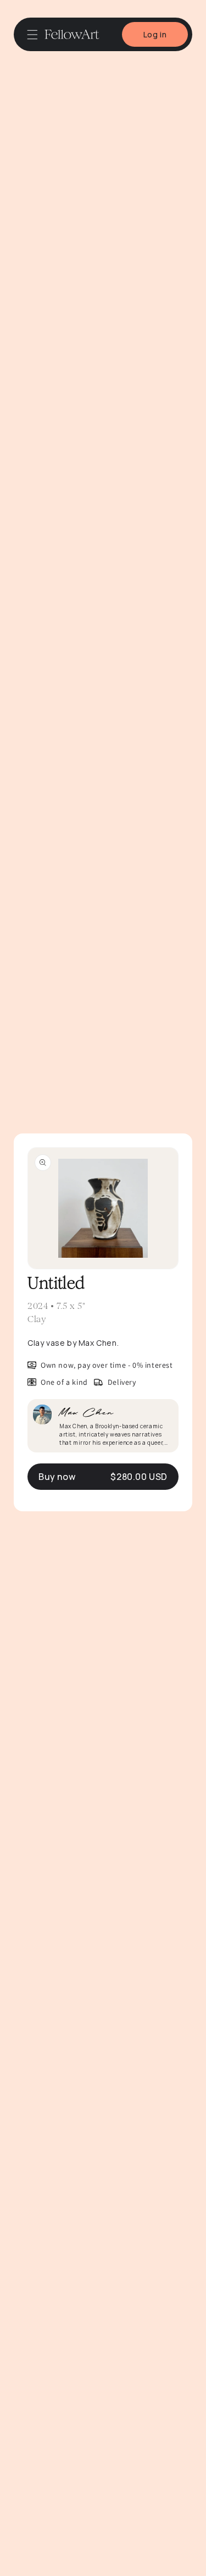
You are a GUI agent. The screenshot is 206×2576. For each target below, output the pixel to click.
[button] (32, 35)
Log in (155, 34)
